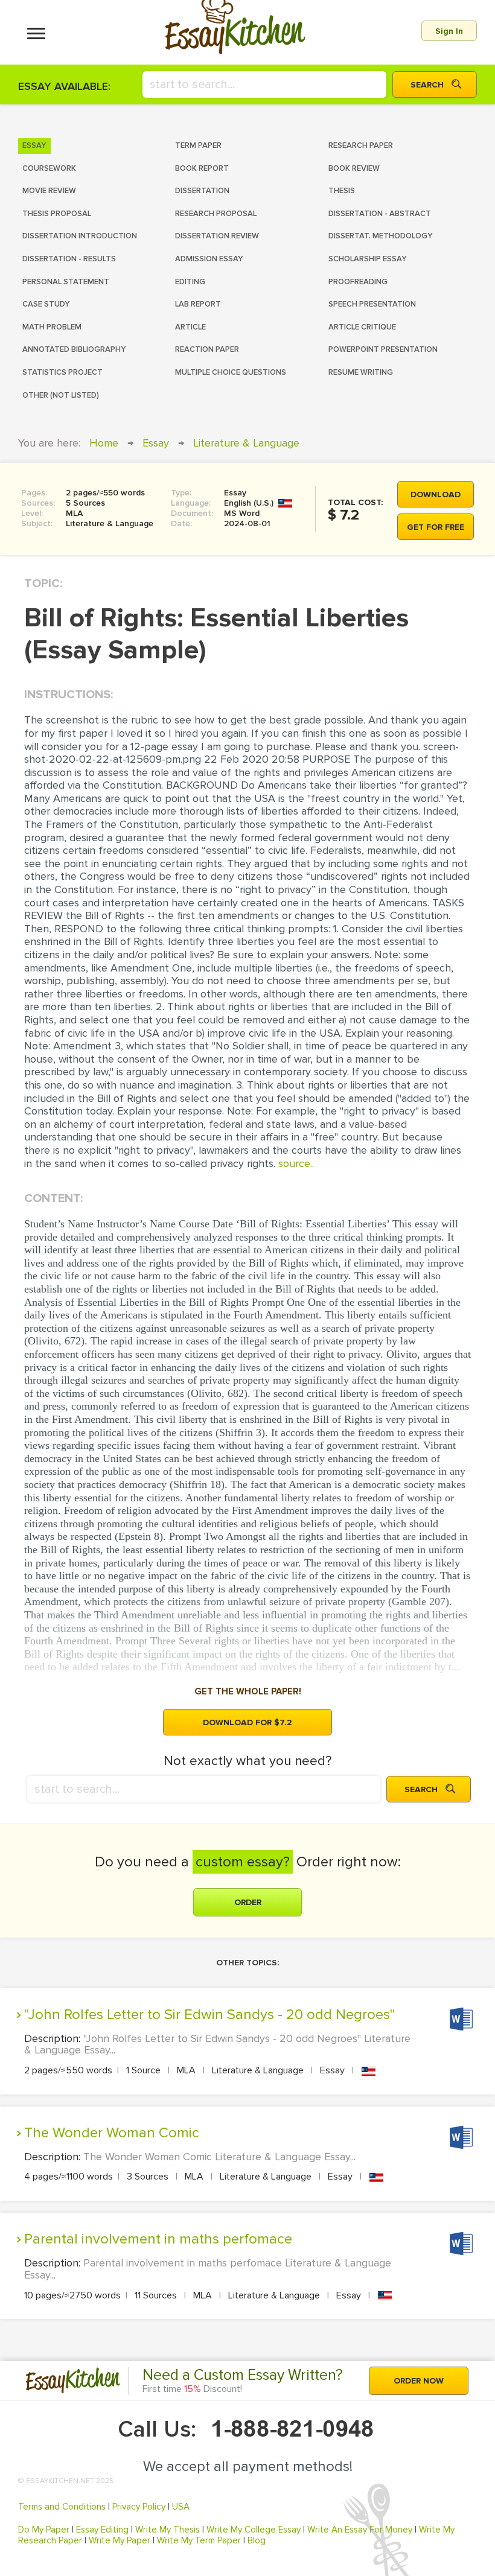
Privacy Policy (139, 2507)
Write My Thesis (168, 2530)
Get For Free (436, 527)
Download (436, 495)
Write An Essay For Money (360, 2530)
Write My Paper (120, 2540)
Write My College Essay (254, 2530)
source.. (296, 1163)
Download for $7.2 (247, 1722)
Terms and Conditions (62, 2507)
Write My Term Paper (199, 2540)
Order (248, 1902)
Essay (156, 443)
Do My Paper (44, 2530)
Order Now (419, 2381)
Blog (257, 2540)
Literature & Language (246, 443)
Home (104, 443)
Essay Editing (102, 2530)
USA (181, 2507)
